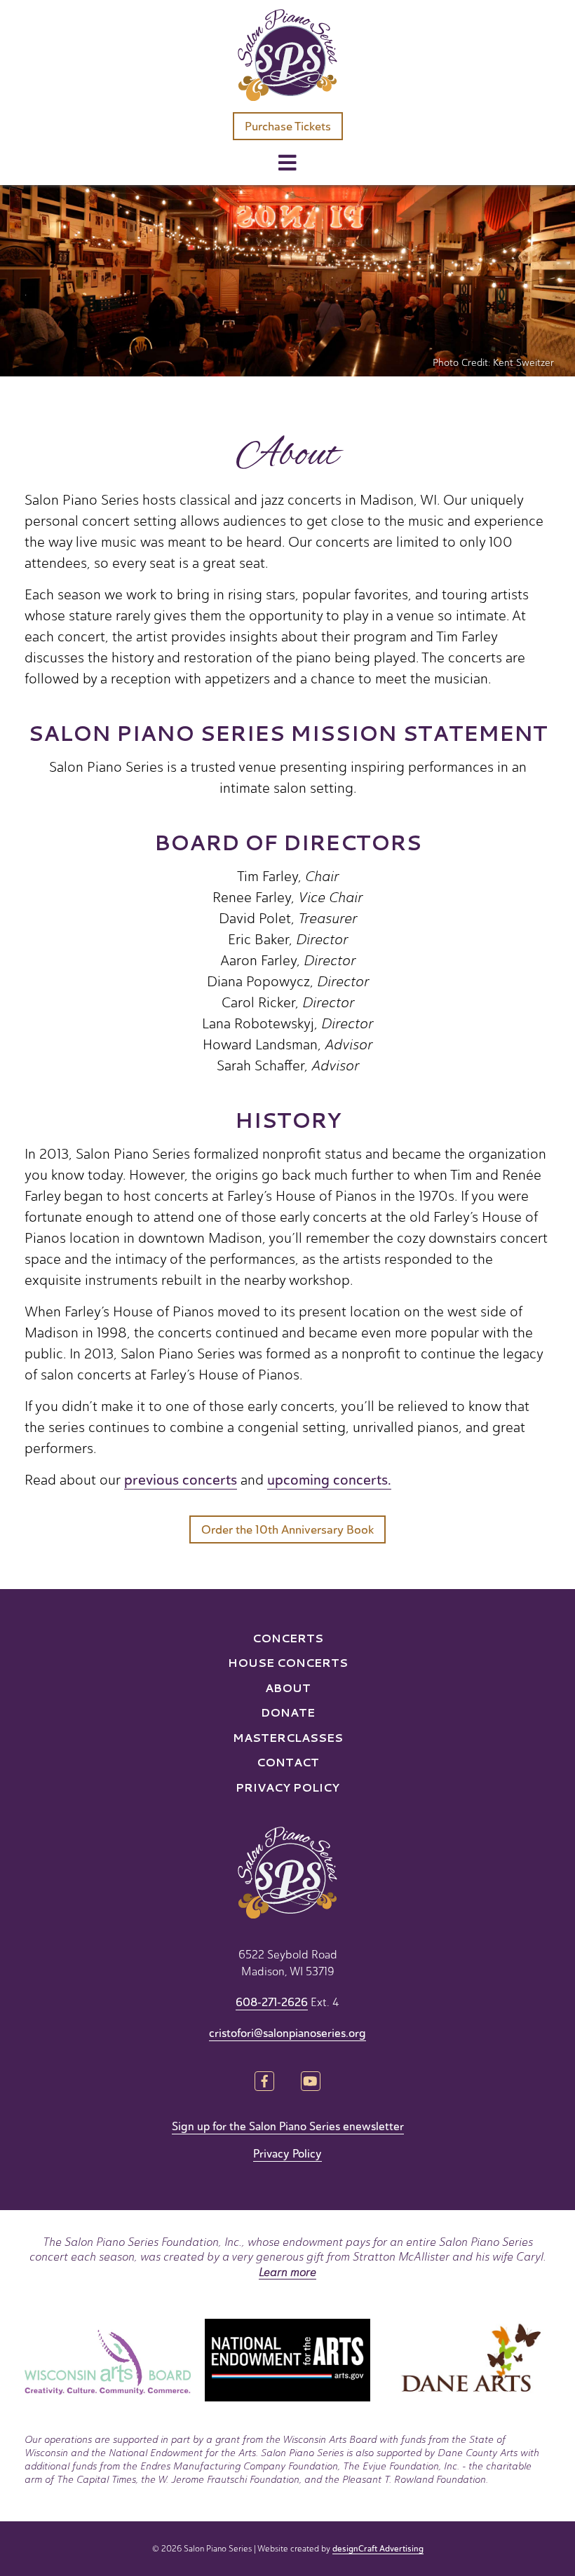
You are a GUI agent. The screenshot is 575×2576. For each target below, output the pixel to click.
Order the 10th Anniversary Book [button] (287, 1530)
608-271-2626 (272, 2003)
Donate (288, 1712)
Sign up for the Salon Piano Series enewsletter (288, 2127)
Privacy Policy (287, 1787)
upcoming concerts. (329, 1480)
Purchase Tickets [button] (288, 127)
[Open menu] (287, 164)
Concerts (288, 1638)
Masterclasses (288, 1737)
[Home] (287, 55)
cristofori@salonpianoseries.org (287, 2033)
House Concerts (288, 1662)
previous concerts (181, 1480)
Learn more (287, 2272)
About (288, 1688)
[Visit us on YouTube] (310, 2083)
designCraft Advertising (378, 2549)
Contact (288, 1762)
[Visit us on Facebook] (265, 2083)
